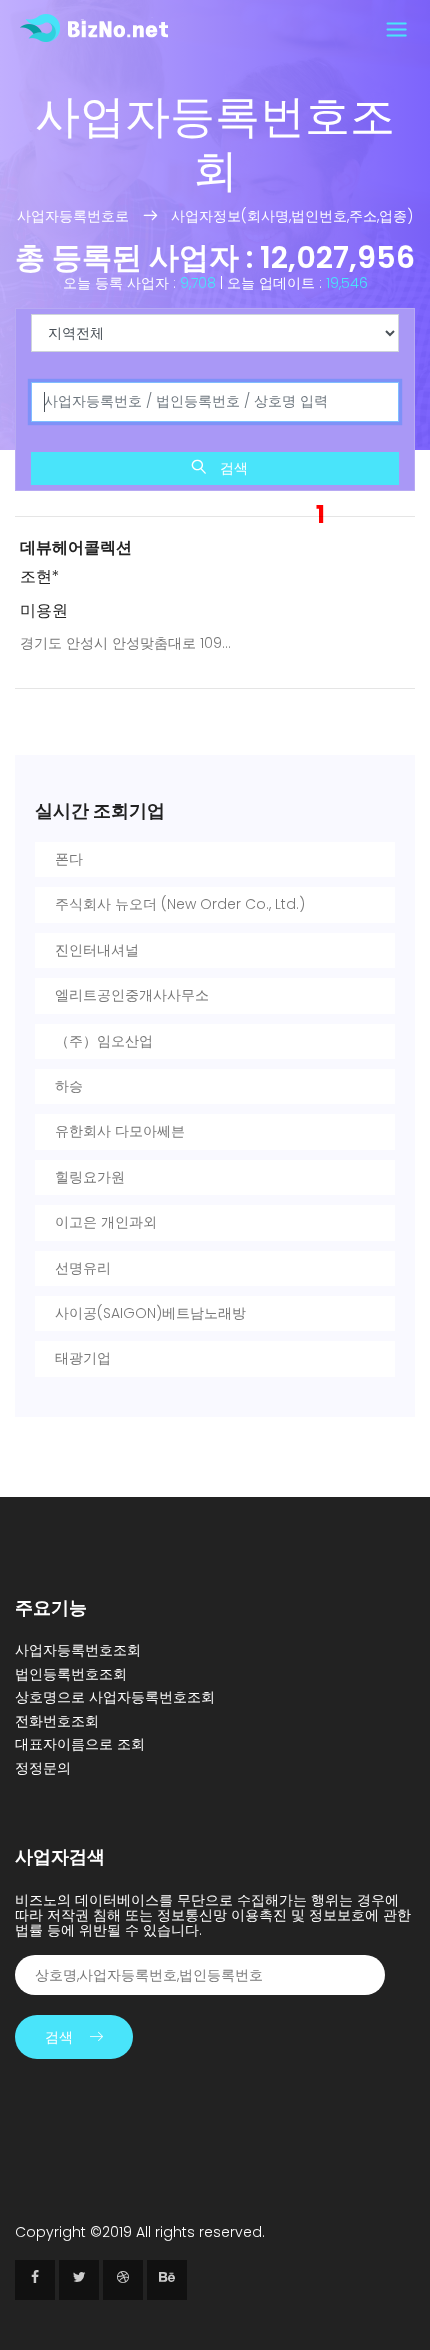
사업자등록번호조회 (78, 1650)
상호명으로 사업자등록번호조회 (115, 1697)
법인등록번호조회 (71, 1674)
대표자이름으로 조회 (80, 1744)
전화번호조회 (57, 1721)
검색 (232, 468)
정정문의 (43, 1768)
